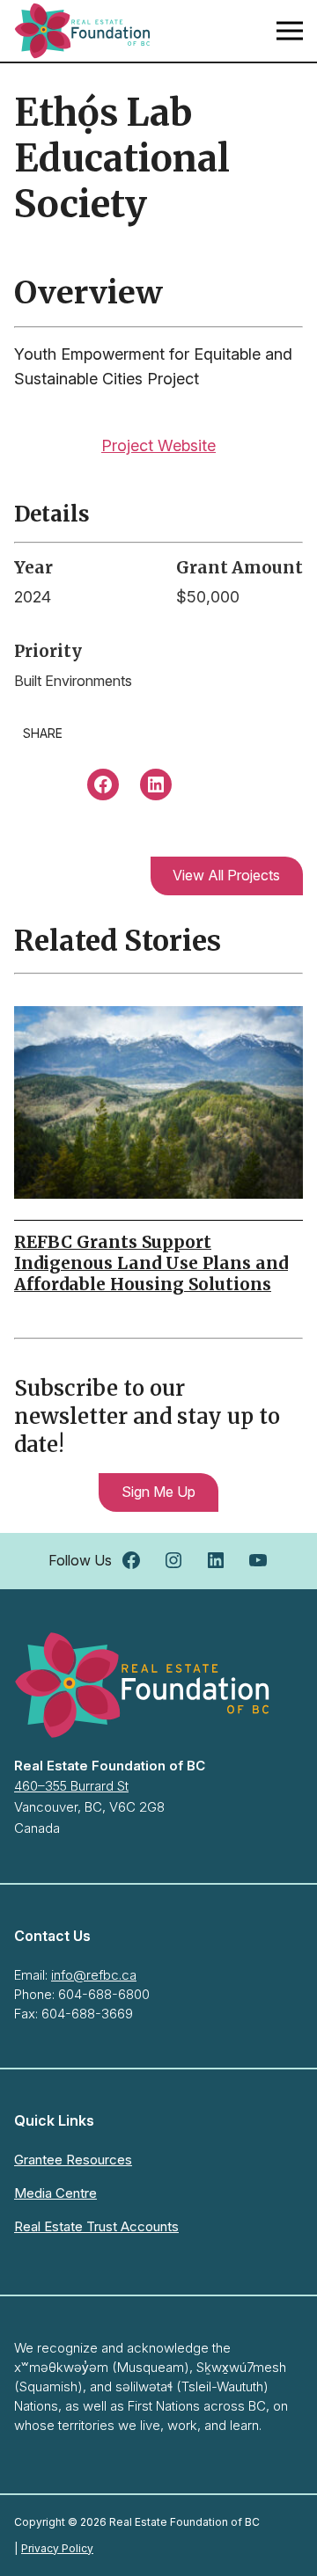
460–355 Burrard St (71, 1786)
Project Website (158, 445)
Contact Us (52, 1936)
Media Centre (55, 2193)
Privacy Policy (57, 2548)
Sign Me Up (158, 1492)
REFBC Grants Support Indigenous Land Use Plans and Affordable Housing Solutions (151, 1263)
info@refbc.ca (94, 1975)
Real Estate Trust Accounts (96, 2226)
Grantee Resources (73, 2160)
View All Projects (226, 875)
